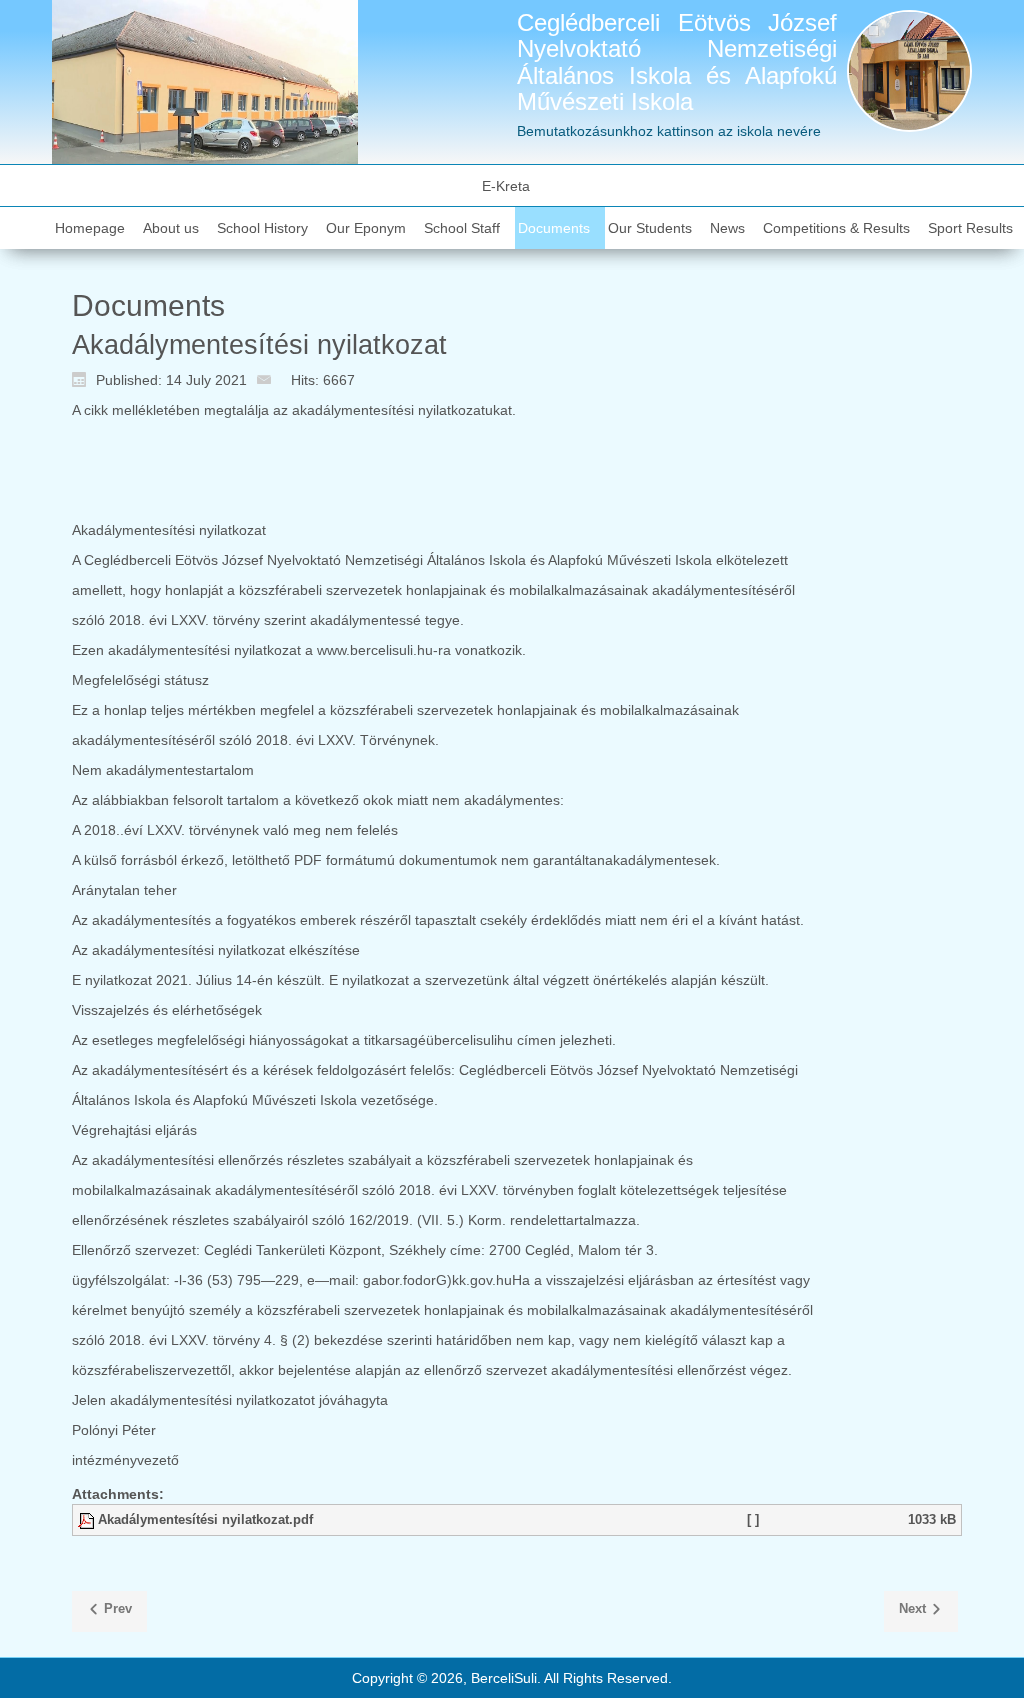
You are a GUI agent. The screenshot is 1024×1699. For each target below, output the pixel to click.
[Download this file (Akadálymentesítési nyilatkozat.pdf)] (88, 1520)
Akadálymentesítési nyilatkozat (259, 345)
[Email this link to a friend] (269, 379)
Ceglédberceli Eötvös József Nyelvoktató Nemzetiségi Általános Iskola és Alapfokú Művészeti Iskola (677, 62)
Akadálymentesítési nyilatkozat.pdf (205, 1520)
